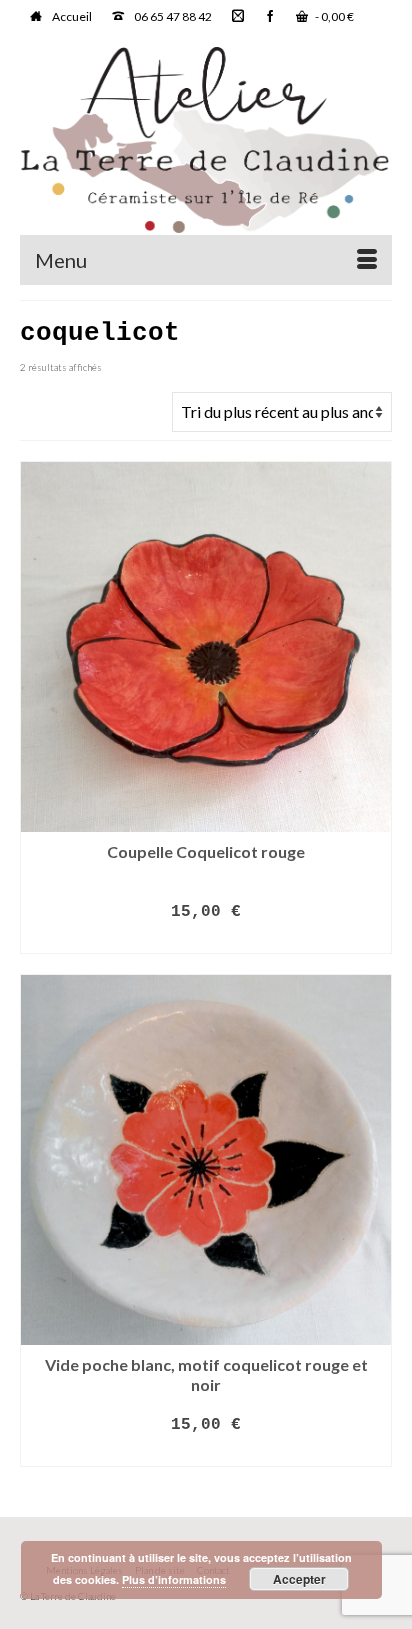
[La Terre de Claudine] (206, 140)
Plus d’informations (174, 1579)
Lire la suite (206, 940)
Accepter (299, 1579)
